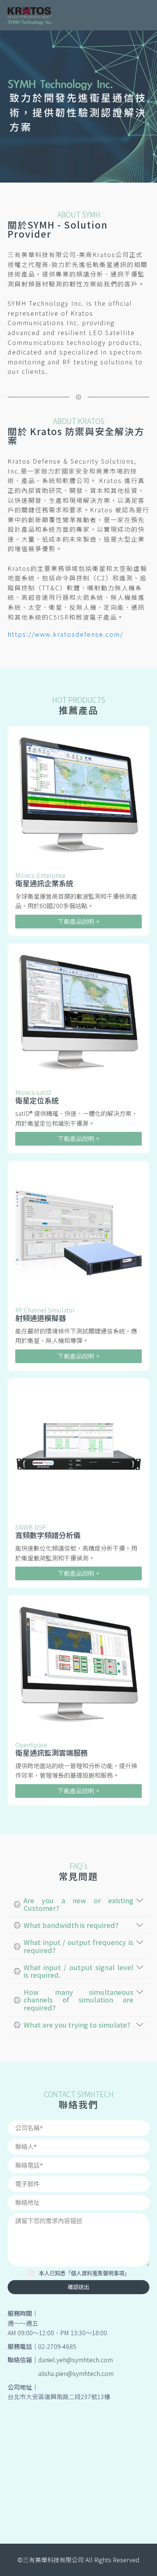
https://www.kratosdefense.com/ (65, 634)
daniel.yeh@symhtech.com (75, 2360)
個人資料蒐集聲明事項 (98, 2273)
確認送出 (78, 2287)
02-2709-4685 (57, 2346)
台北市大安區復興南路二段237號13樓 (59, 2396)
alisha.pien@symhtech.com (76, 2373)
